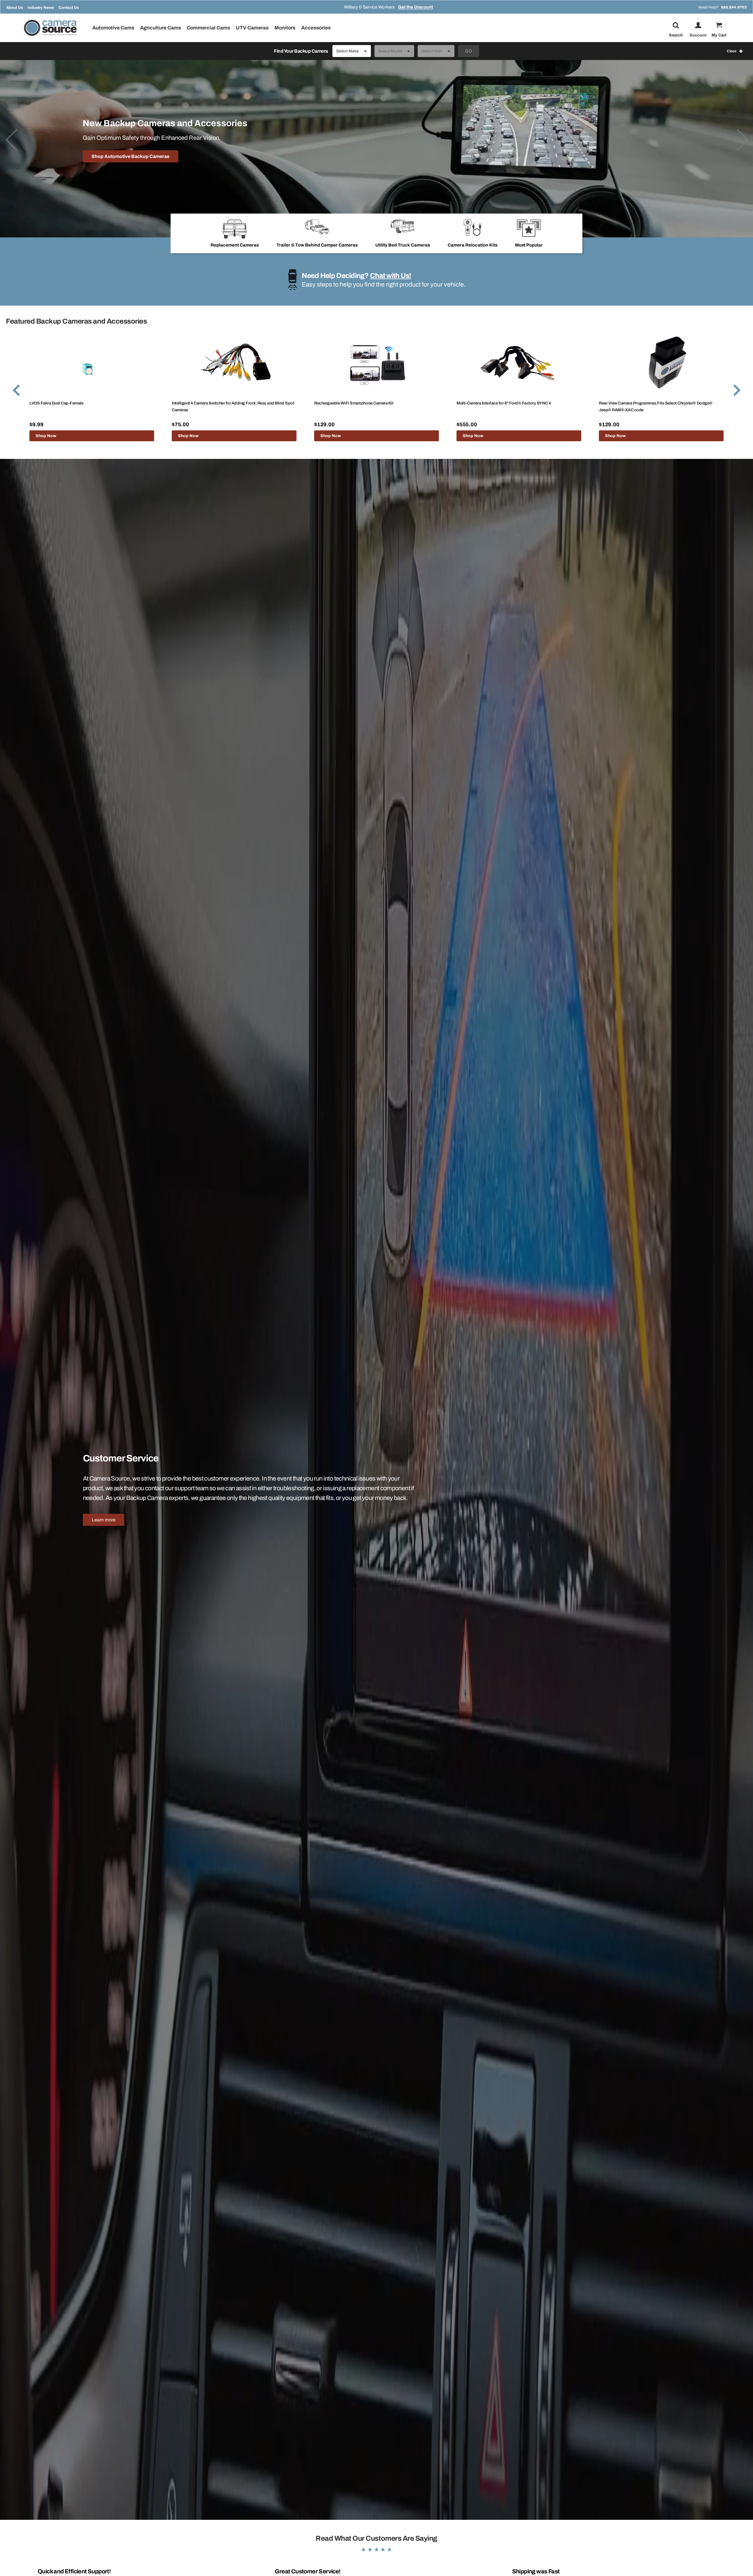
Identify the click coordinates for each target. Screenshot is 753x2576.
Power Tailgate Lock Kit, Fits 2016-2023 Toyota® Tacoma (224, 403)
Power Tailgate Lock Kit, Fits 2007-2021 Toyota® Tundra (365, 403)
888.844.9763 (734, 7)
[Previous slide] (11, 140)
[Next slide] (742, 140)
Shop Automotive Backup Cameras (130, 156)
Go (469, 51)
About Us (15, 8)
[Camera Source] (50, 28)
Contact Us (69, 8)
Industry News (41, 8)
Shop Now (46, 436)
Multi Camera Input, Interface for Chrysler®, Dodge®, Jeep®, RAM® (660, 403)
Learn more (104, 1520)
